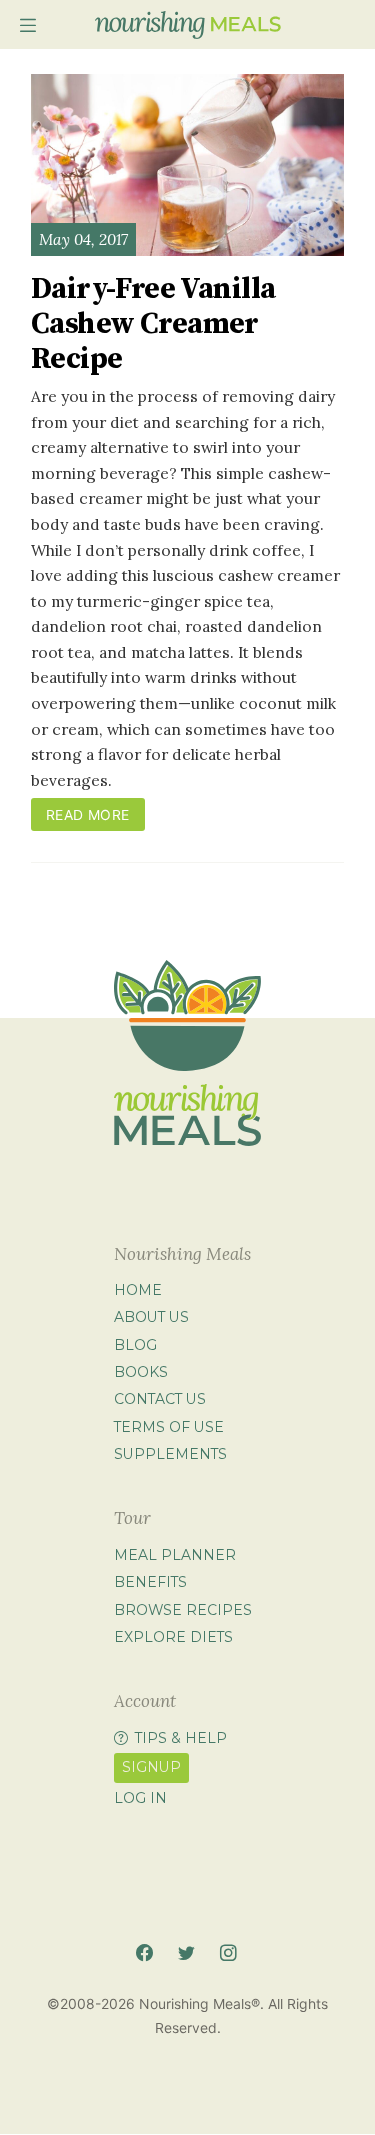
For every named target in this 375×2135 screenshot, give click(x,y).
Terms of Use (169, 1427)
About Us (151, 1317)
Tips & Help (181, 1738)
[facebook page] (144, 1953)
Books (141, 1372)
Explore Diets (173, 1637)
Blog (135, 1345)
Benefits (150, 1582)
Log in (140, 1798)
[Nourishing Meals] (188, 25)
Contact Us (160, 1399)
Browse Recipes (183, 1610)
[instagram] (228, 1953)
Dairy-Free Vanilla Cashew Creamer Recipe (153, 324)
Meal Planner (175, 1555)
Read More (88, 814)
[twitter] (186, 1953)
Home (138, 1290)
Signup (151, 1767)
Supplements (170, 1454)
